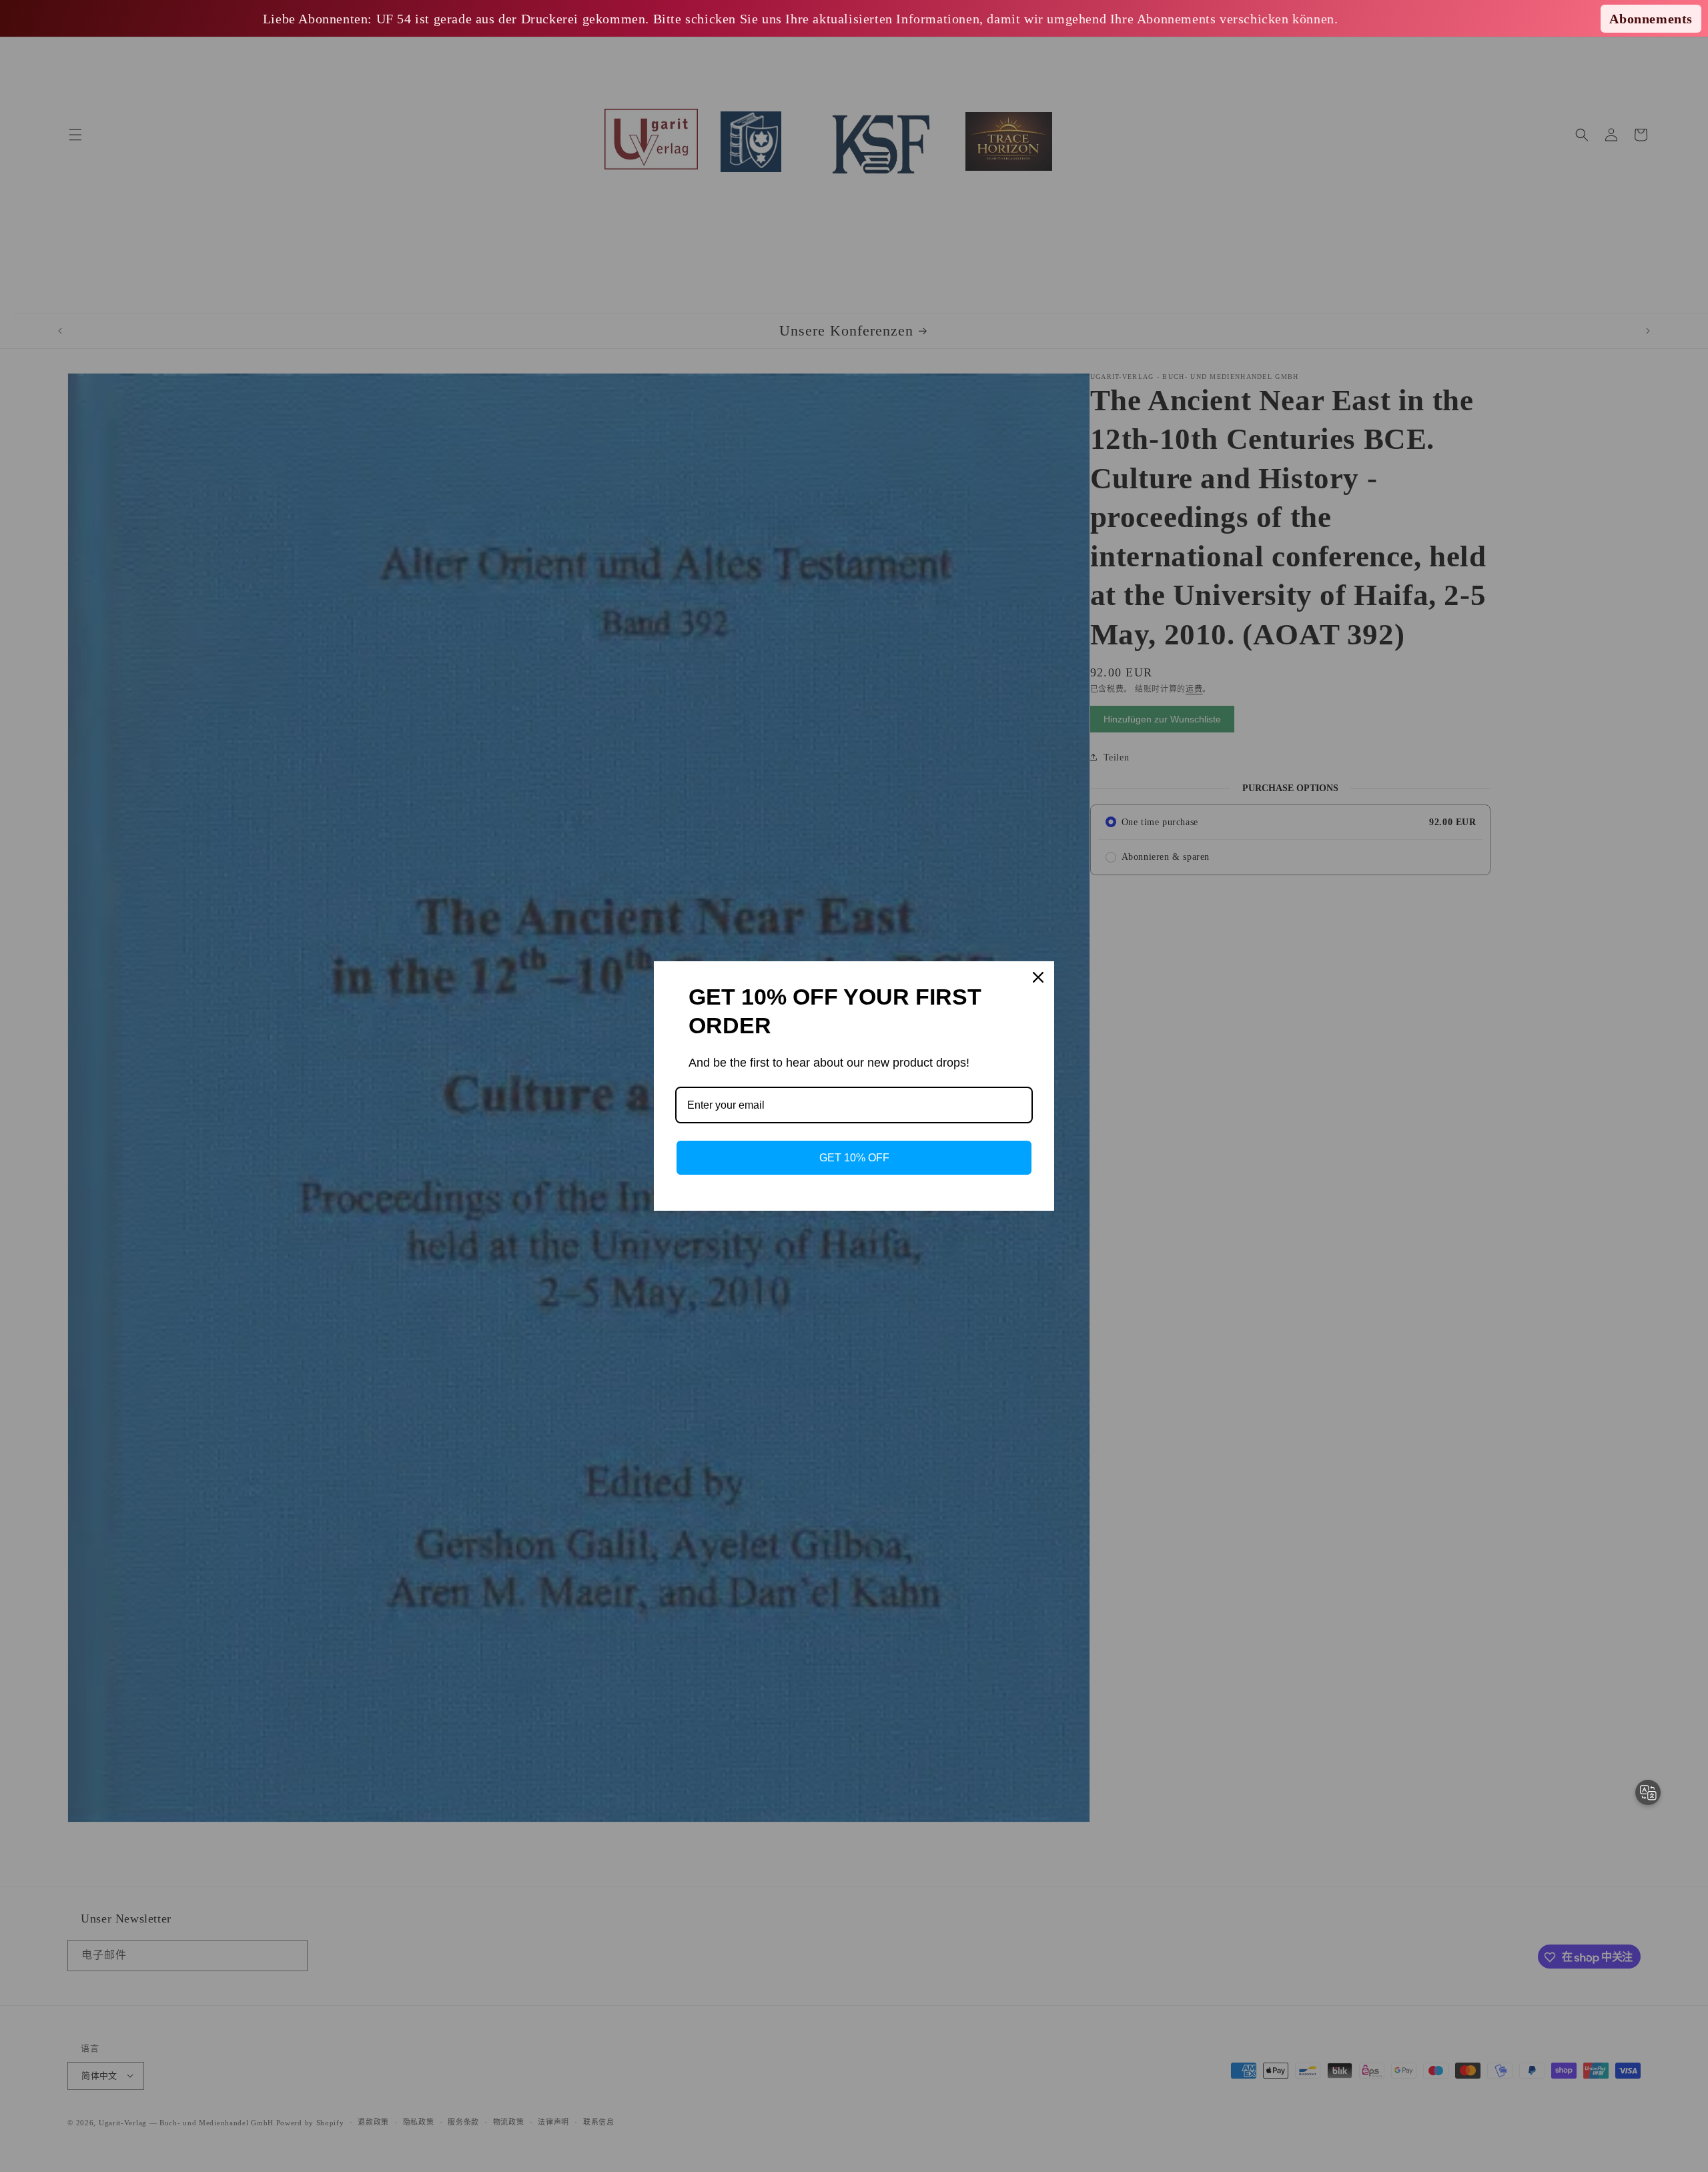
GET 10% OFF (854, 1158)
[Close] (1038, 977)
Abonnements (1651, 19)
